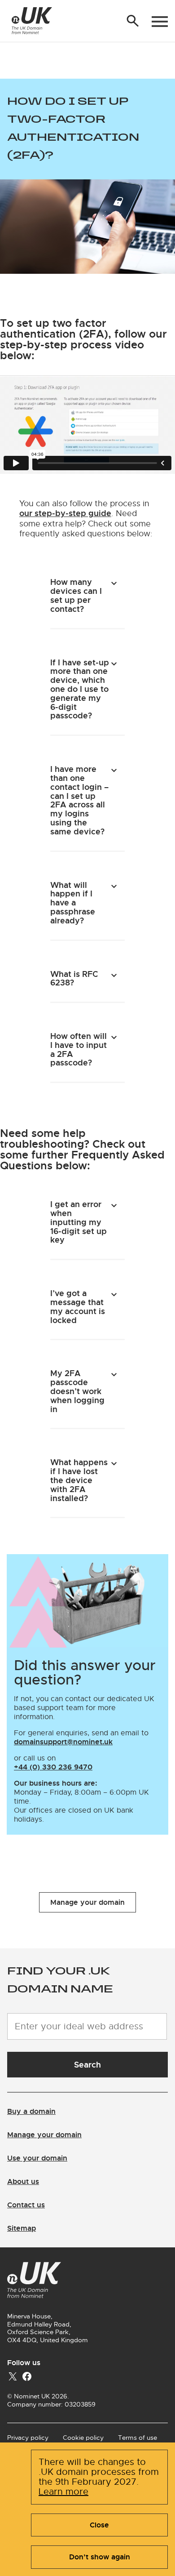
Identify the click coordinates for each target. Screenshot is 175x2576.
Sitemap (22, 2228)
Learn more (63, 2492)
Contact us (26, 2205)
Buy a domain (31, 2111)
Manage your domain (87, 1902)
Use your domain (37, 2158)
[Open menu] (160, 22)
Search (87, 2065)
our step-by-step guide (65, 513)
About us (23, 2182)
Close (99, 2525)
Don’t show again (100, 2557)
